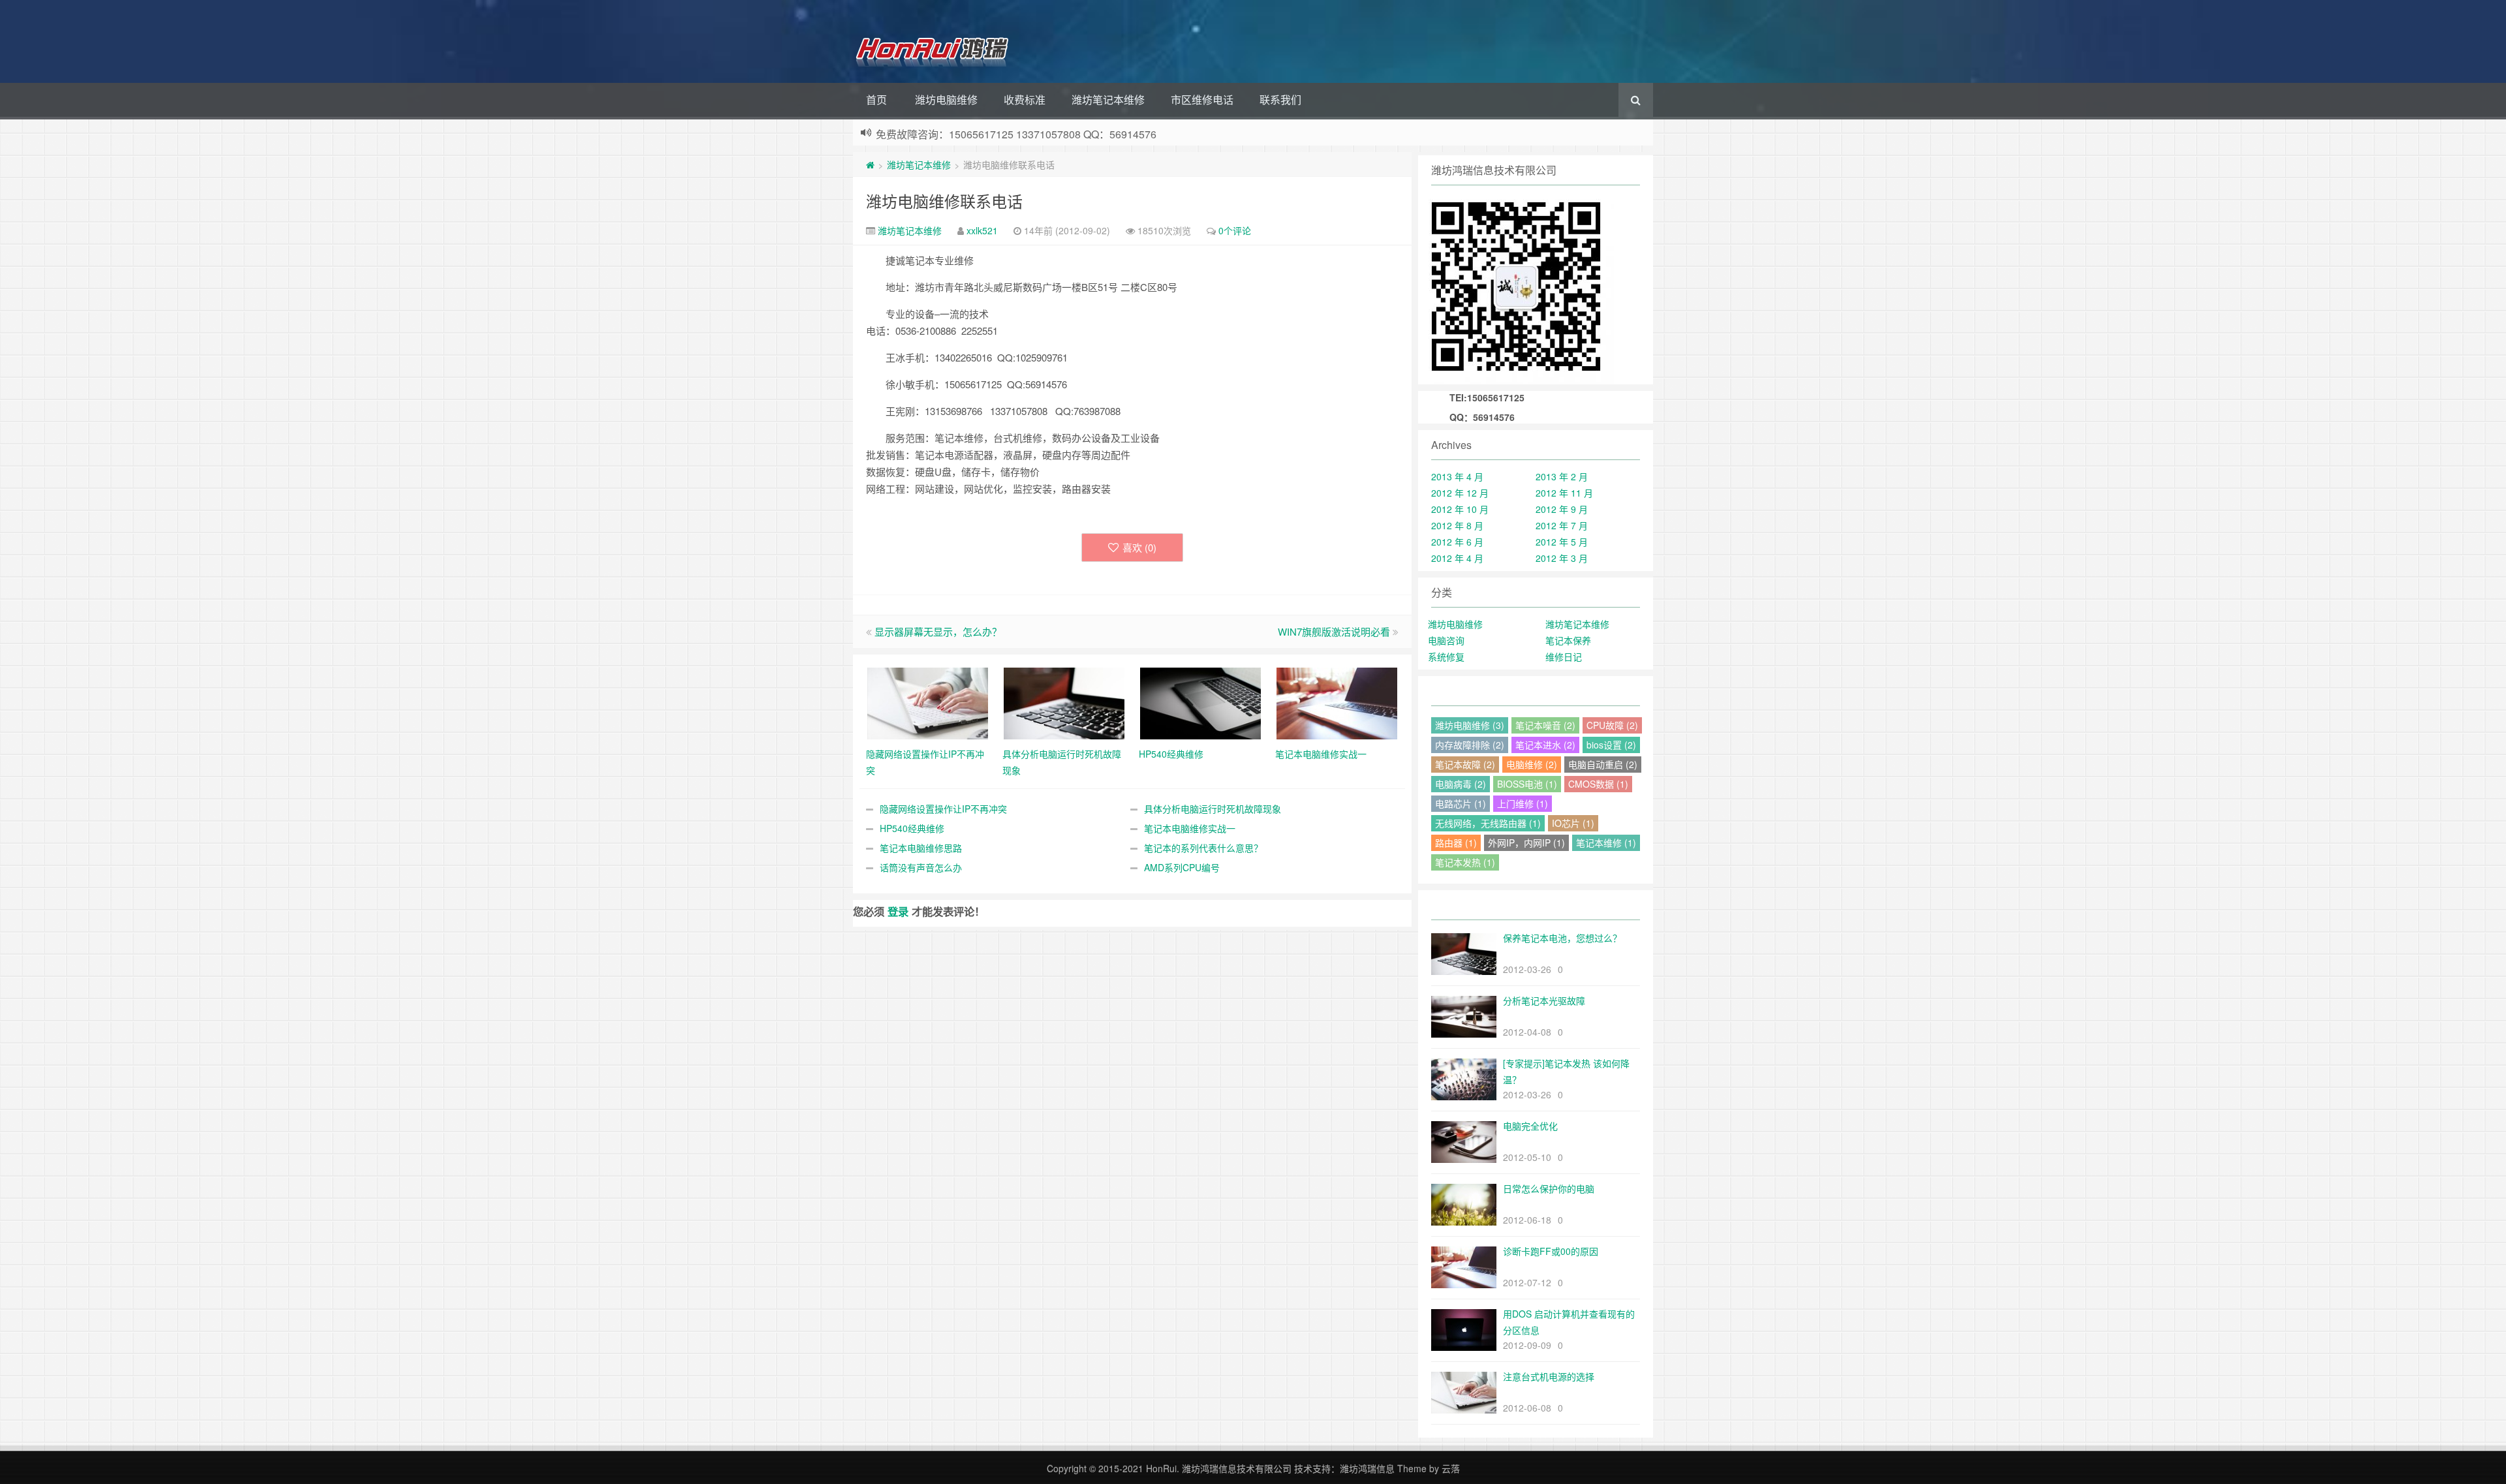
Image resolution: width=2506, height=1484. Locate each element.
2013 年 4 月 (1457, 476)
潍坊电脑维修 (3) (1470, 725)
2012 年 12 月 (1460, 493)
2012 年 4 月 (1457, 558)
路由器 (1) (1456, 842)
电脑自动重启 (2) (1603, 764)
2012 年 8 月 (1457, 525)
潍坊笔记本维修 (1108, 100)
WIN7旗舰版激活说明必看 (1334, 631)
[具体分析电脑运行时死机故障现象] (1064, 702)
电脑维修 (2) (1532, 764)
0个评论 (1235, 230)
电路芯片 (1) (1461, 803)
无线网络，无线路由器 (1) (1488, 823)
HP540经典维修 (912, 828)
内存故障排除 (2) (1470, 745)
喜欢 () (1139, 547)
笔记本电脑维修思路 (921, 848)
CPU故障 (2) (1612, 725)
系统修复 (1446, 657)
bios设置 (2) (1611, 745)
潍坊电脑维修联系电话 (944, 201)
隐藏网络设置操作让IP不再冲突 (943, 809)
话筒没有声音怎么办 (921, 867)
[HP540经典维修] (1200, 702)
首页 (876, 100)
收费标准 (1025, 100)
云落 (1451, 1468)
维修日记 (1564, 657)
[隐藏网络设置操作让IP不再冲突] (928, 702)
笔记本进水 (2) (1545, 745)
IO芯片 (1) (1573, 823)
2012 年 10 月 (1460, 509)
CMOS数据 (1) (1598, 784)
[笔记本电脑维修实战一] (1337, 702)
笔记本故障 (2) (1465, 764)
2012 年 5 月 (1562, 542)
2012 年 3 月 (1562, 558)
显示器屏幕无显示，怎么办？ (938, 631)
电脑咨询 (1446, 640)
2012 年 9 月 (1562, 509)
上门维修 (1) (1523, 803)
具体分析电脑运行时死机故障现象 (1213, 809)
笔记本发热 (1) (1465, 862)
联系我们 (1280, 100)
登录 (898, 911)
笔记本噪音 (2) (1545, 725)
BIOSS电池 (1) (1527, 784)
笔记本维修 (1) (1606, 842)
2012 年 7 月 (1562, 525)
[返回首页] (870, 164)
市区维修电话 (1202, 100)
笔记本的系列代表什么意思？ (1203, 848)
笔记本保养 (1568, 640)
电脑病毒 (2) (1461, 784)
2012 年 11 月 (1564, 493)
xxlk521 (982, 230)
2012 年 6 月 (1457, 542)
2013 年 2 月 (1562, 476)
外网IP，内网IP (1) (1526, 842)
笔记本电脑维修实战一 (1190, 828)
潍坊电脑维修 (946, 100)
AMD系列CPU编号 (1182, 867)
